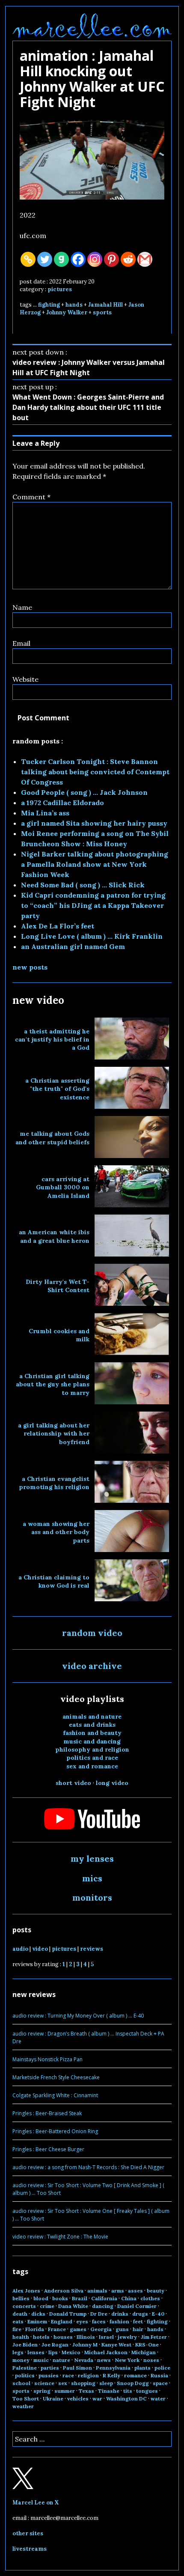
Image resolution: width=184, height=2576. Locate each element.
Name (22, 607)
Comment (31, 497)
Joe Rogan (55, 2345)
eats (18, 2321)
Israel (106, 2337)
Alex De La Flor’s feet (58, 926)
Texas (86, 2391)
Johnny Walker (67, 312)
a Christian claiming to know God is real (54, 1581)
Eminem (37, 2321)
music (41, 2360)
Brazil (80, 2298)
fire (17, 2329)
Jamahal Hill (105, 305)
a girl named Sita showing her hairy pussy (94, 823)
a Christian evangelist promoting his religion (54, 1483)
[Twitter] (45, 259)
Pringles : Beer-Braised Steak (47, 2113)
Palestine (25, 2368)
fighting (49, 305)
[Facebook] (78, 259)
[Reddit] (128, 259)
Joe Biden (25, 2345)
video (40, 1949)
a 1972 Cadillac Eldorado (62, 803)
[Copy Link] (28, 259)
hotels (41, 2337)
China (129, 2298)
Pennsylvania (113, 2368)
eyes (82, 2321)
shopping (83, 2383)
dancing (103, 2306)
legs (18, 2352)
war (97, 2398)
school (21, 2383)
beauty (156, 2291)
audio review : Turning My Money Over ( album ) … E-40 (78, 2016)
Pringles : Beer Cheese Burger (48, 2149)
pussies (49, 2375)
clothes (150, 2298)
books (60, 2298)
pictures (60, 289)
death (20, 2314)
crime (47, 2306)
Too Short (26, 2398)
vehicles (78, 2398)
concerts (24, 2306)
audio (20, 1949)
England (62, 2321)
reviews (92, 1949)
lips (53, 2352)
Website (25, 679)
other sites (28, 2533)
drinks (120, 2314)
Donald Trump (68, 2314)
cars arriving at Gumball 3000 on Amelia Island (63, 1187)
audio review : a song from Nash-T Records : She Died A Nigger (88, 2167)
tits (128, 2391)
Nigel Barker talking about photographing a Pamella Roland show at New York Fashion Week (95, 864)
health (21, 2337)
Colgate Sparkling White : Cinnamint (55, 2095)
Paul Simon (77, 2368)
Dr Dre (99, 2314)
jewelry (127, 2337)
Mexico (71, 2352)
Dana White (73, 2306)
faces (99, 2321)
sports (102, 312)
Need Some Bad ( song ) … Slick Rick (83, 885)
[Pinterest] (111, 259)
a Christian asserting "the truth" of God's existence (57, 1089)
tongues (147, 2391)
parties (50, 2368)
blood (41, 2298)
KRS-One (147, 2345)
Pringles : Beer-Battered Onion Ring (55, 2131)
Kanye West (116, 2345)
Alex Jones (26, 2291)
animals (97, 2291)
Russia (159, 2375)
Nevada (84, 2360)
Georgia (101, 2329)
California (104, 2298)
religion (88, 2375)
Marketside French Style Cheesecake (56, 2077)
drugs (140, 2314)
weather (23, 2406)
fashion (119, 2321)
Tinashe (109, 2391)
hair (138, 2329)
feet (138, 2321)
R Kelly (111, 2375)
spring (42, 2391)
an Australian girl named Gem (73, 946)
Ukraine (53, 2398)
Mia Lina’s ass (45, 813)
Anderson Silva (64, 2291)
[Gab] (61, 259)
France (57, 2329)
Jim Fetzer (154, 2337)
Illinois (86, 2337)
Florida (35, 2329)
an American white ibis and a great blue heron (54, 1236)
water (158, 2398)
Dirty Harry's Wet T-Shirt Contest (58, 1286)
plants (142, 2368)
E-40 (158, 2314)
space (160, 2383)
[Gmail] (145, 259)
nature (61, 2360)
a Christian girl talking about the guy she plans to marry (53, 1384)
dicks (38, 2314)
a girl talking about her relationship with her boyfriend (54, 1434)
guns (122, 2329)
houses (63, 2337)
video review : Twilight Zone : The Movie (60, 2237)
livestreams (30, 2549)
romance (135, 2375)
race (68, 2375)
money (21, 2360)
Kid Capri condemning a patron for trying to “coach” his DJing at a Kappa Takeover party (93, 905)
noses (151, 2360)
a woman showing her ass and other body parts (56, 1532)
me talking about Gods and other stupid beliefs (52, 1138)
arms (118, 2291)
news (104, 2360)
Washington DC (126, 2398)
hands (74, 305)
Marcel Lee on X (36, 2503)
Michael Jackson (106, 2352)
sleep (106, 2383)
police (162, 2368)
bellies (21, 2298)
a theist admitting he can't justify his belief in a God (52, 1040)
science (44, 2383)
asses (135, 2291)
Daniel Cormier (137, 2306)
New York (127, 2360)
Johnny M (85, 2345)
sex (63, 2383)
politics (25, 2375)
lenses (36, 2352)
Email (21, 643)
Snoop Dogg (133, 2383)
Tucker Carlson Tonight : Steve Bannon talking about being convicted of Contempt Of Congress (95, 772)
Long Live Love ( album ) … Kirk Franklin (92, 936)
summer (65, 2391)
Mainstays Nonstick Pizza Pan (47, 2059)
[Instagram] (95, 259)
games (78, 2329)
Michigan (144, 2352)
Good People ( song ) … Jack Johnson (84, 792)
